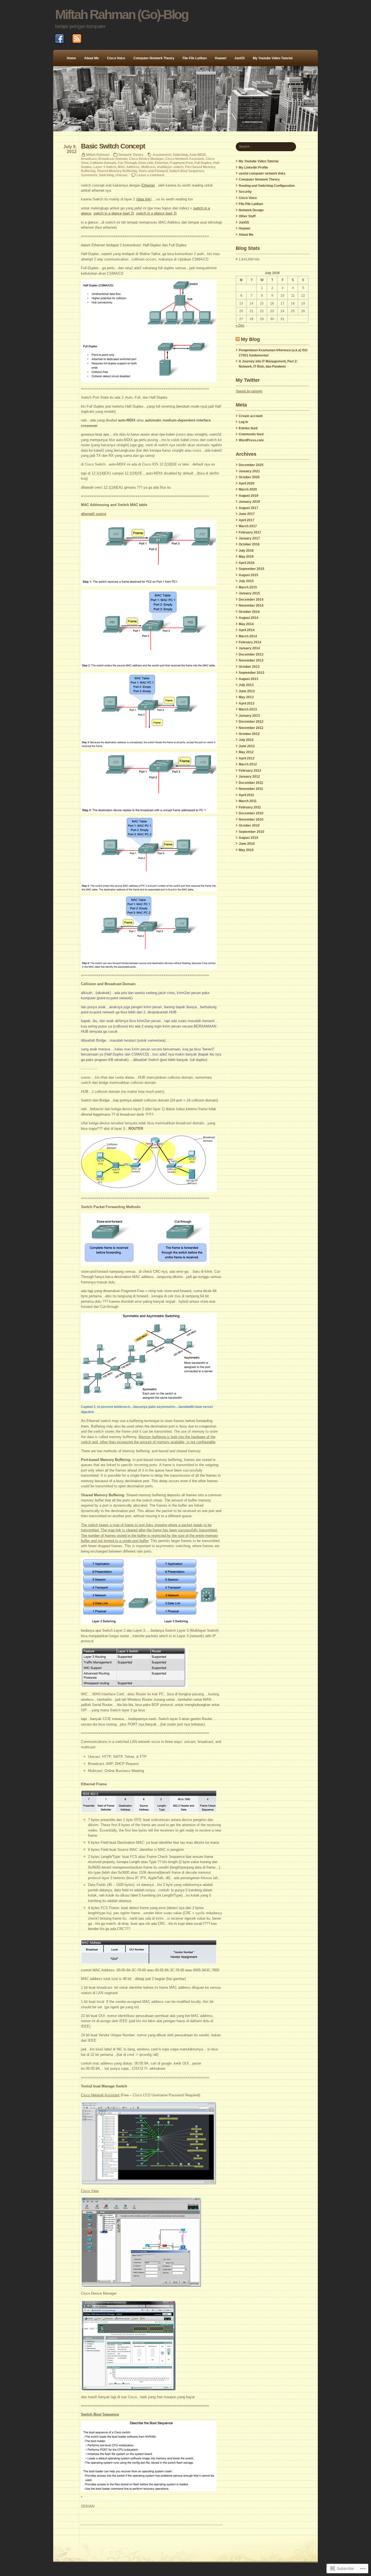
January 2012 (249, 777)
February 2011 (250, 807)
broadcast (89, 159)
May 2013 (246, 697)
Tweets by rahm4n (249, 391)
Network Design (251, 210)
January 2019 (249, 502)
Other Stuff (247, 216)
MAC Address (129, 167)
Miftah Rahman (98, 155)
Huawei (221, 58)
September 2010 (251, 832)
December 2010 (251, 813)
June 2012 (247, 746)
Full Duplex (203, 163)
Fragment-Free (181, 163)
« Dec (240, 325)
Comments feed (251, 434)
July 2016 (246, 551)
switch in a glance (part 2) (114, 213)
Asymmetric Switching (170, 155)
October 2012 (249, 734)
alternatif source (94, 514)
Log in (243, 422)
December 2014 (251, 600)
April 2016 (247, 563)
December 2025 (251, 465)
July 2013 (246, 685)
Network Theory (131, 155)
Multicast (148, 167)
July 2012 (246, 740)
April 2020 (247, 483)
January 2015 (249, 593)
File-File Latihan (195, 58)
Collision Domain (103, 163)
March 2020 (248, 489)
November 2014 (251, 606)
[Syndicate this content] (238, 339)
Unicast (121, 175)
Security (245, 192)
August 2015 (249, 575)
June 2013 (247, 691)
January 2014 (249, 648)
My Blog (250, 339)
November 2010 (251, 820)
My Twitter (248, 380)
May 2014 (246, 624)
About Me (92, 58)
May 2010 (246, 850)
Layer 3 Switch (105, 167)
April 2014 (247, 630)
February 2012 (250, 771)
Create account (251, 416)
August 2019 (249, 496)
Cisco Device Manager (146, 159)
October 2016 (249, 544)
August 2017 (249, 508)
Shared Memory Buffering (117, 171)
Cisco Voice (116, 58)
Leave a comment (150, 175)
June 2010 (247, 844)
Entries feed (248, 428)
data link (144, 199)
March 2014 (248, 636)
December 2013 (251, 654)
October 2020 (249, 477)
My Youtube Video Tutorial (273, 58)
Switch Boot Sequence (187, 171)
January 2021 (249, 471)
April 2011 (246, 795)
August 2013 (249, 679)
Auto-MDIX (198, 155)
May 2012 (246, 752)
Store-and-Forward (153, 171)
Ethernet (161, 163)
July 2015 (246, 581)
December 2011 (251, 783)
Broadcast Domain (113, 159)
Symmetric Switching (97, 175)
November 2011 (251, 789)
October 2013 (249, 667)
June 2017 (247, 514)
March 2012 (248, 764)
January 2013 (249, 716)
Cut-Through (127, 163)
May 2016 (246, 557)
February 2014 (250, 642)
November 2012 (251, 728)
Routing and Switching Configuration (267, 186)
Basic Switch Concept (113, 146)
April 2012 (247, 758)
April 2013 (247, 703)
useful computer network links (262, 173)
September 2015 (251, 569)
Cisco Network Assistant (185, 159)
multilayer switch (170, 167)
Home (71, 58)
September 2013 (251, 673)
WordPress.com (251, 440)
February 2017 (250, 532)
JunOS (240, 58)
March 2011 (248, 801)
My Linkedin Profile (253, 167)
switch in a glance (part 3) (156, 213)
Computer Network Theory (154, 58)
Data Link (146, 163)
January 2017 (249, 538)
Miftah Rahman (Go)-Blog (122, 15)
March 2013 (248, 709)
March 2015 (248, 587)
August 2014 (249, 618)
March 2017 (248, 526)
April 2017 (247, 520)
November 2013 (251, 660)
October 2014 (249, 612)
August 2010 (249, 838)
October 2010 (249, 825)
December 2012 (251, 722)
